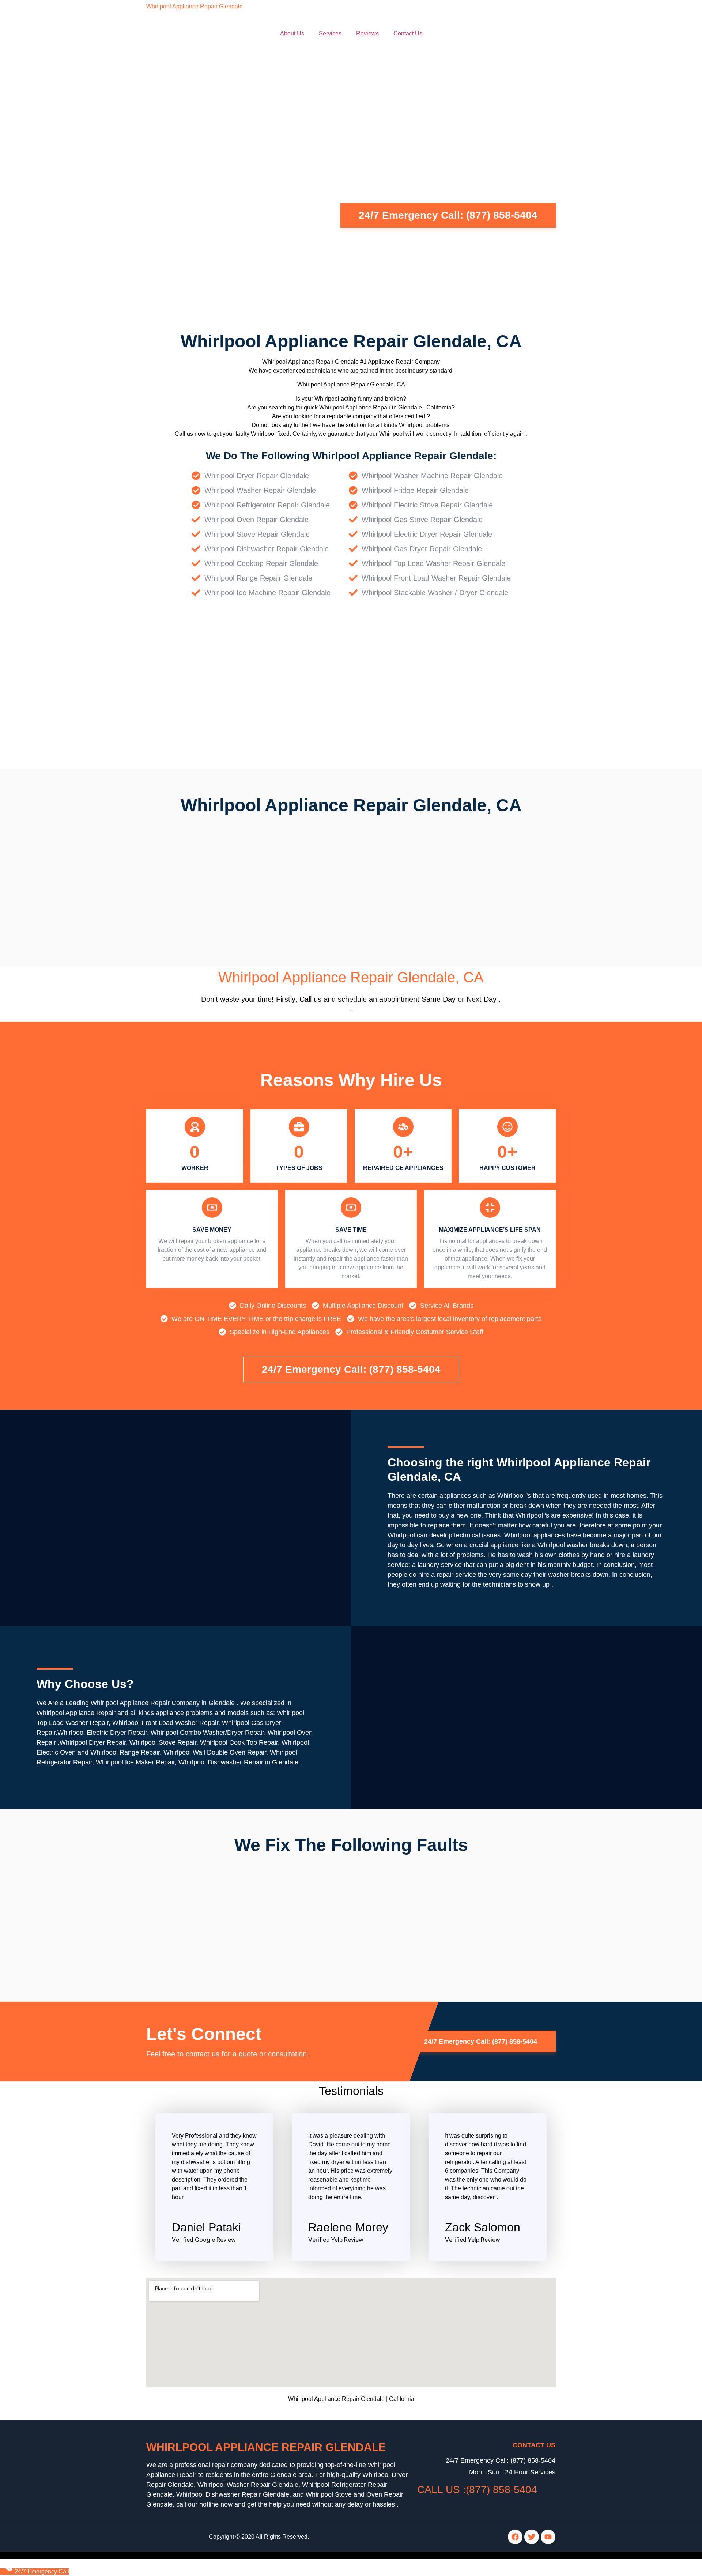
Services (330, 33)
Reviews (367, 33)
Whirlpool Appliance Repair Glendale (195, 6)
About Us (292, 33)
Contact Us (408, 33)
